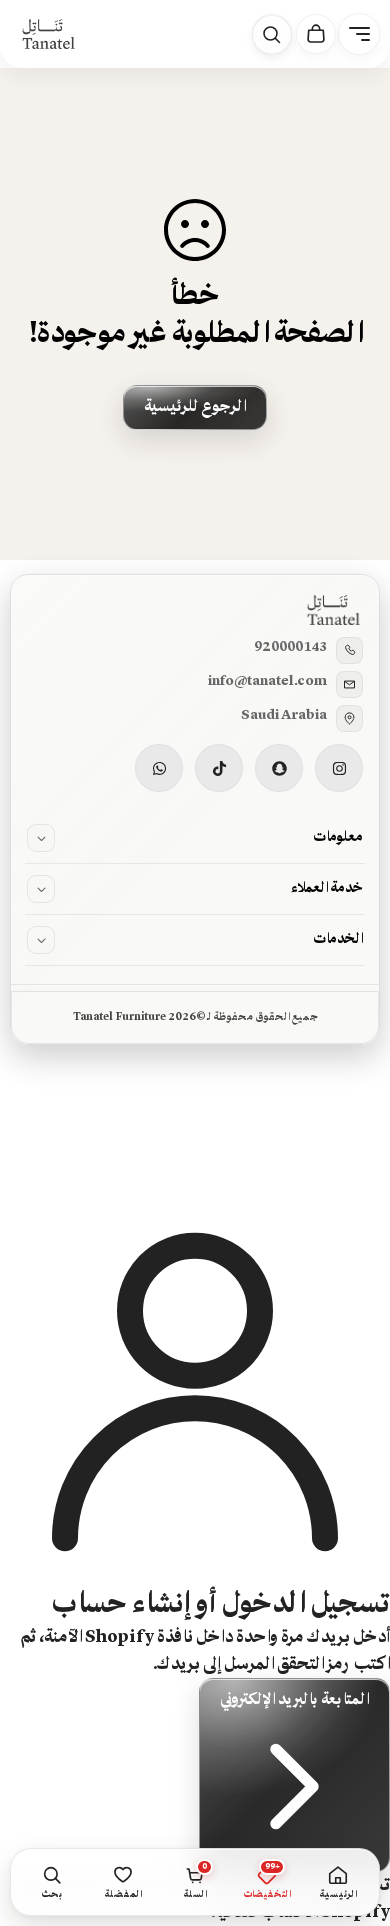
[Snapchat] (279, 768)
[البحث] (272, 35)
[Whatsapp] (159, 768)
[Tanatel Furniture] (48, 34)
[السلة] (316, 34)
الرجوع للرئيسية (195, 407)
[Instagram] (339, 768)
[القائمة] (359, 34)
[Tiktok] (219, 768)
